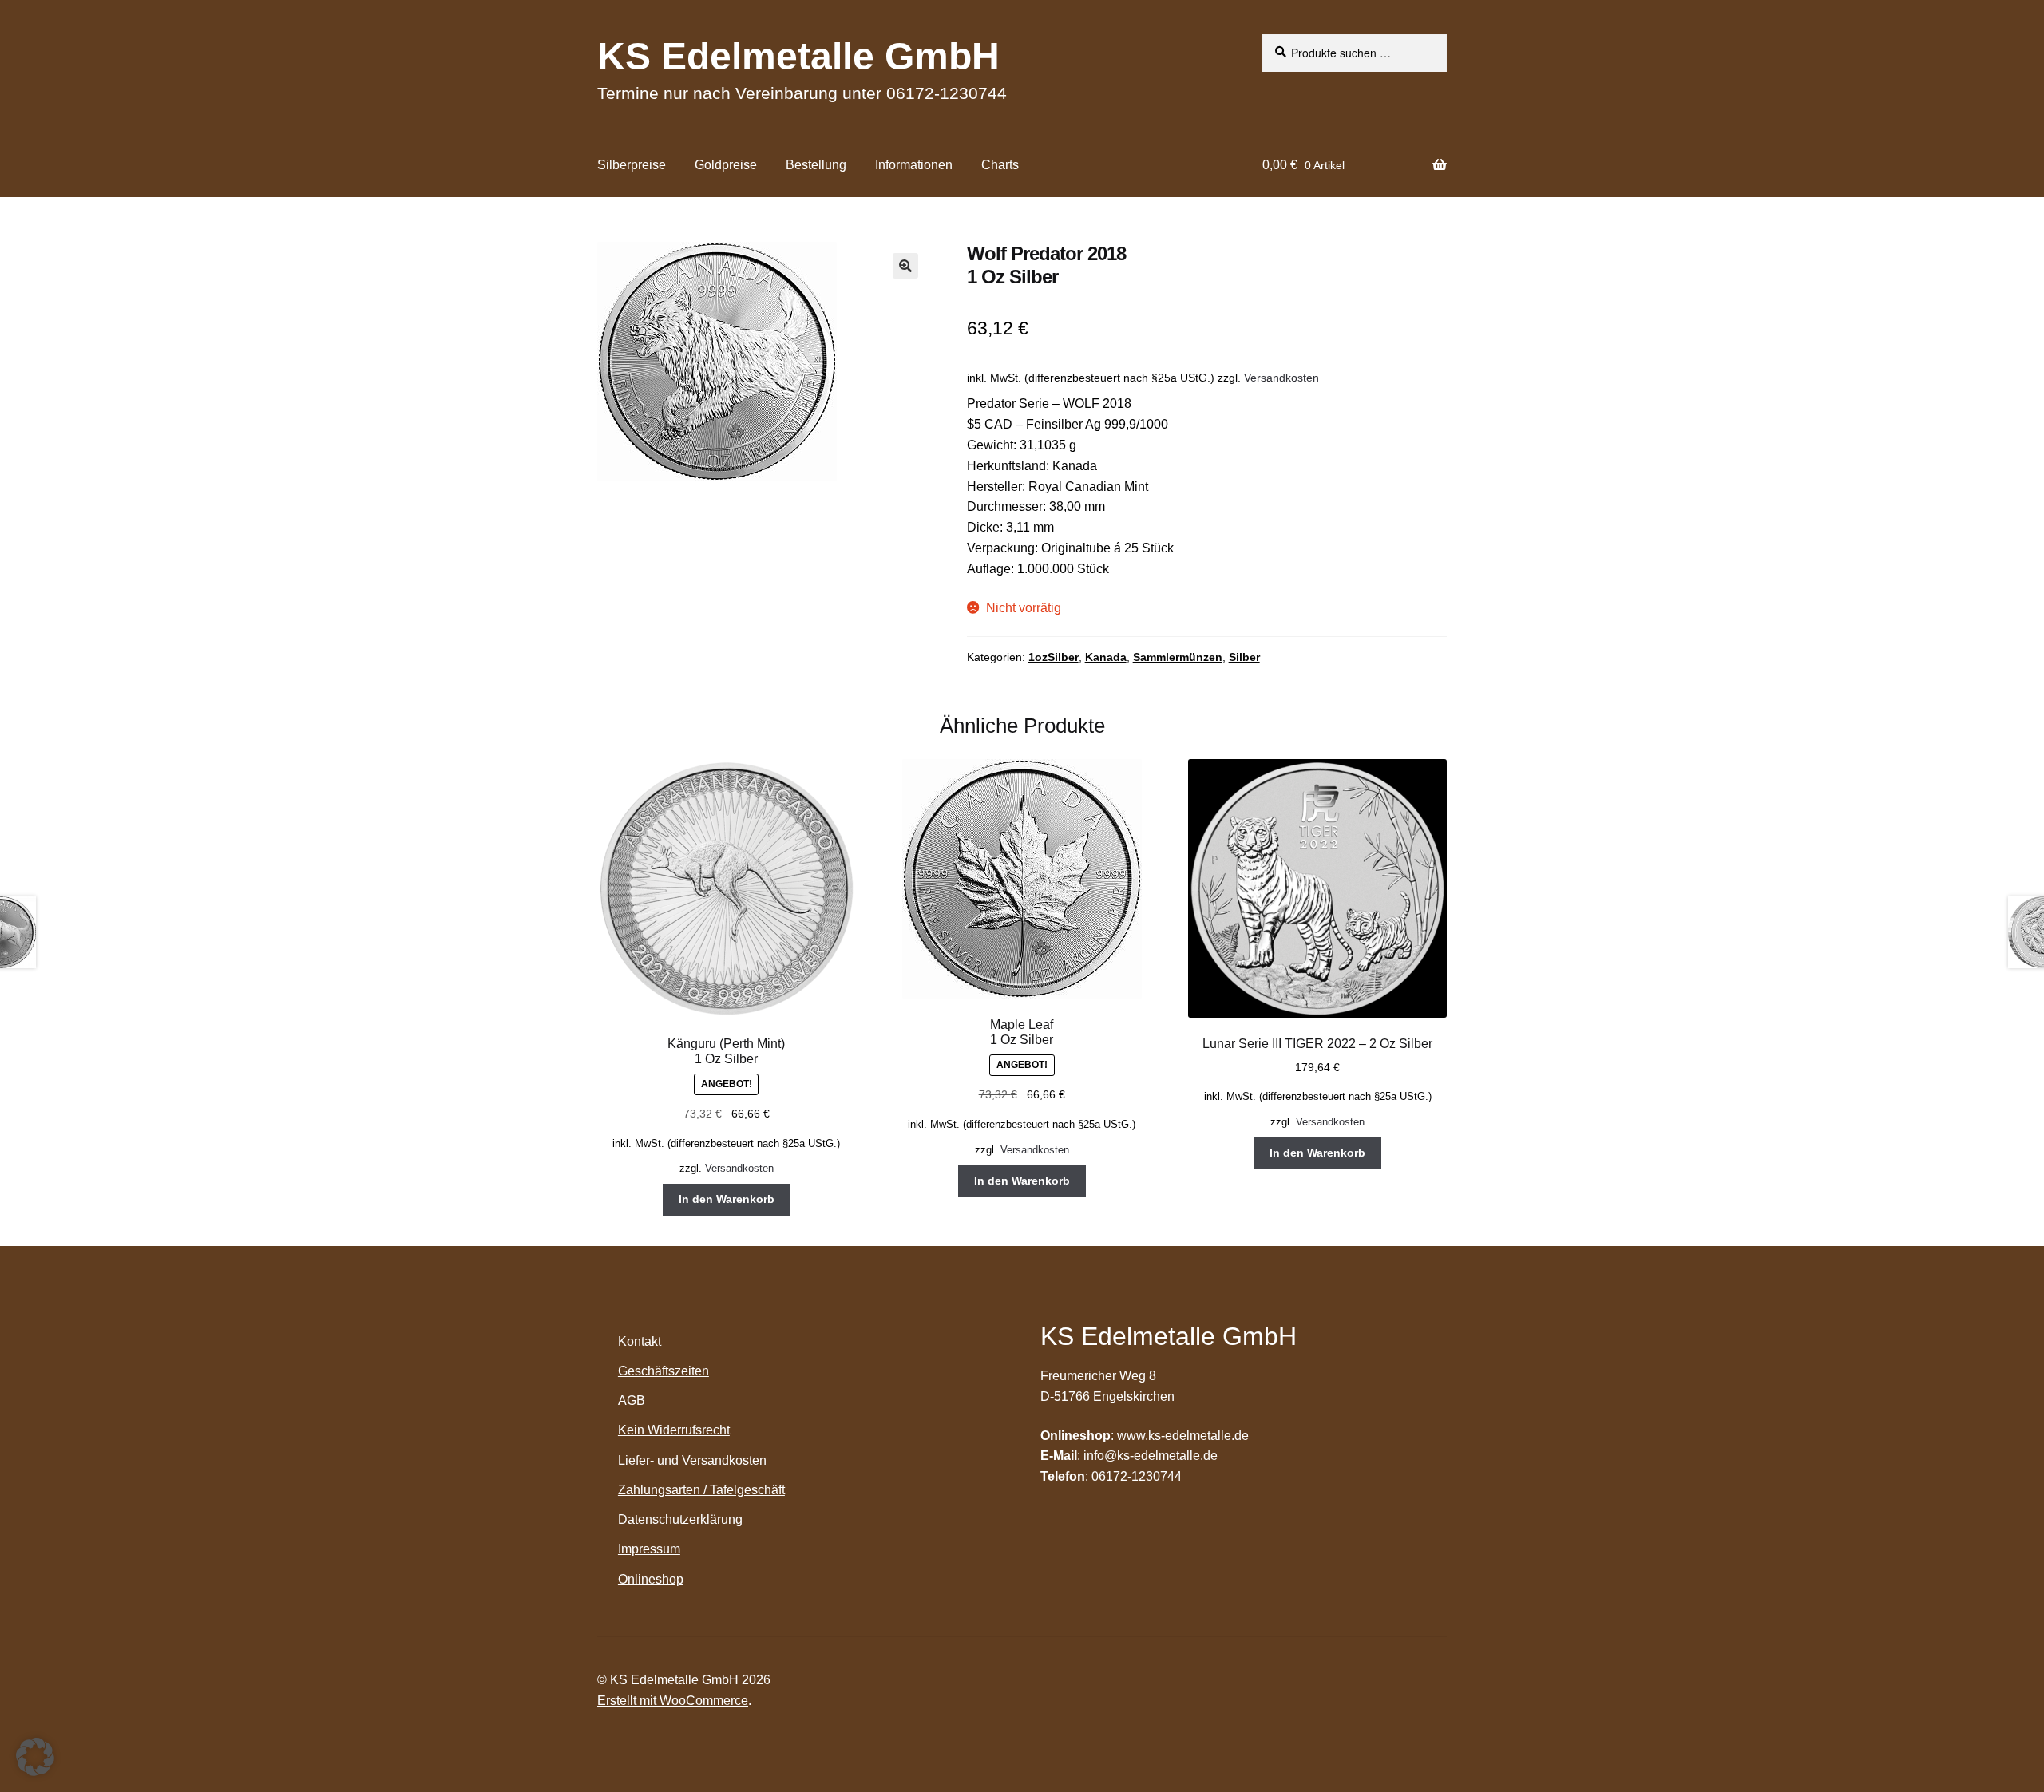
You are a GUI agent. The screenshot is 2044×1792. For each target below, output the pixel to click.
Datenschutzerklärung (680, 1519)
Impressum (649, 1549)
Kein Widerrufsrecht (674, 1430)
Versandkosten (1281, 378)
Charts (1000, 165)
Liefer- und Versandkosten (692, 1460)
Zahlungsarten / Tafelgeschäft (701, 1490)
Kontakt (640, 1341)
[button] (905, 266)
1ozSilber (1054, 657)
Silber (1244, 657)
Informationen (914, 165)
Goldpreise (726, 165)
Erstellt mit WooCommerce (673, 1701)
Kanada (1106, 657)
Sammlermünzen (1178, 657)
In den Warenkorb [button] (727, 1199)
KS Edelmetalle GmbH (798, 56)
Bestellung (816, 165)
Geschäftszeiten (664, 1371)
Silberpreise (632, 165)
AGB (632, 1400)
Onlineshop (651, 1579)
